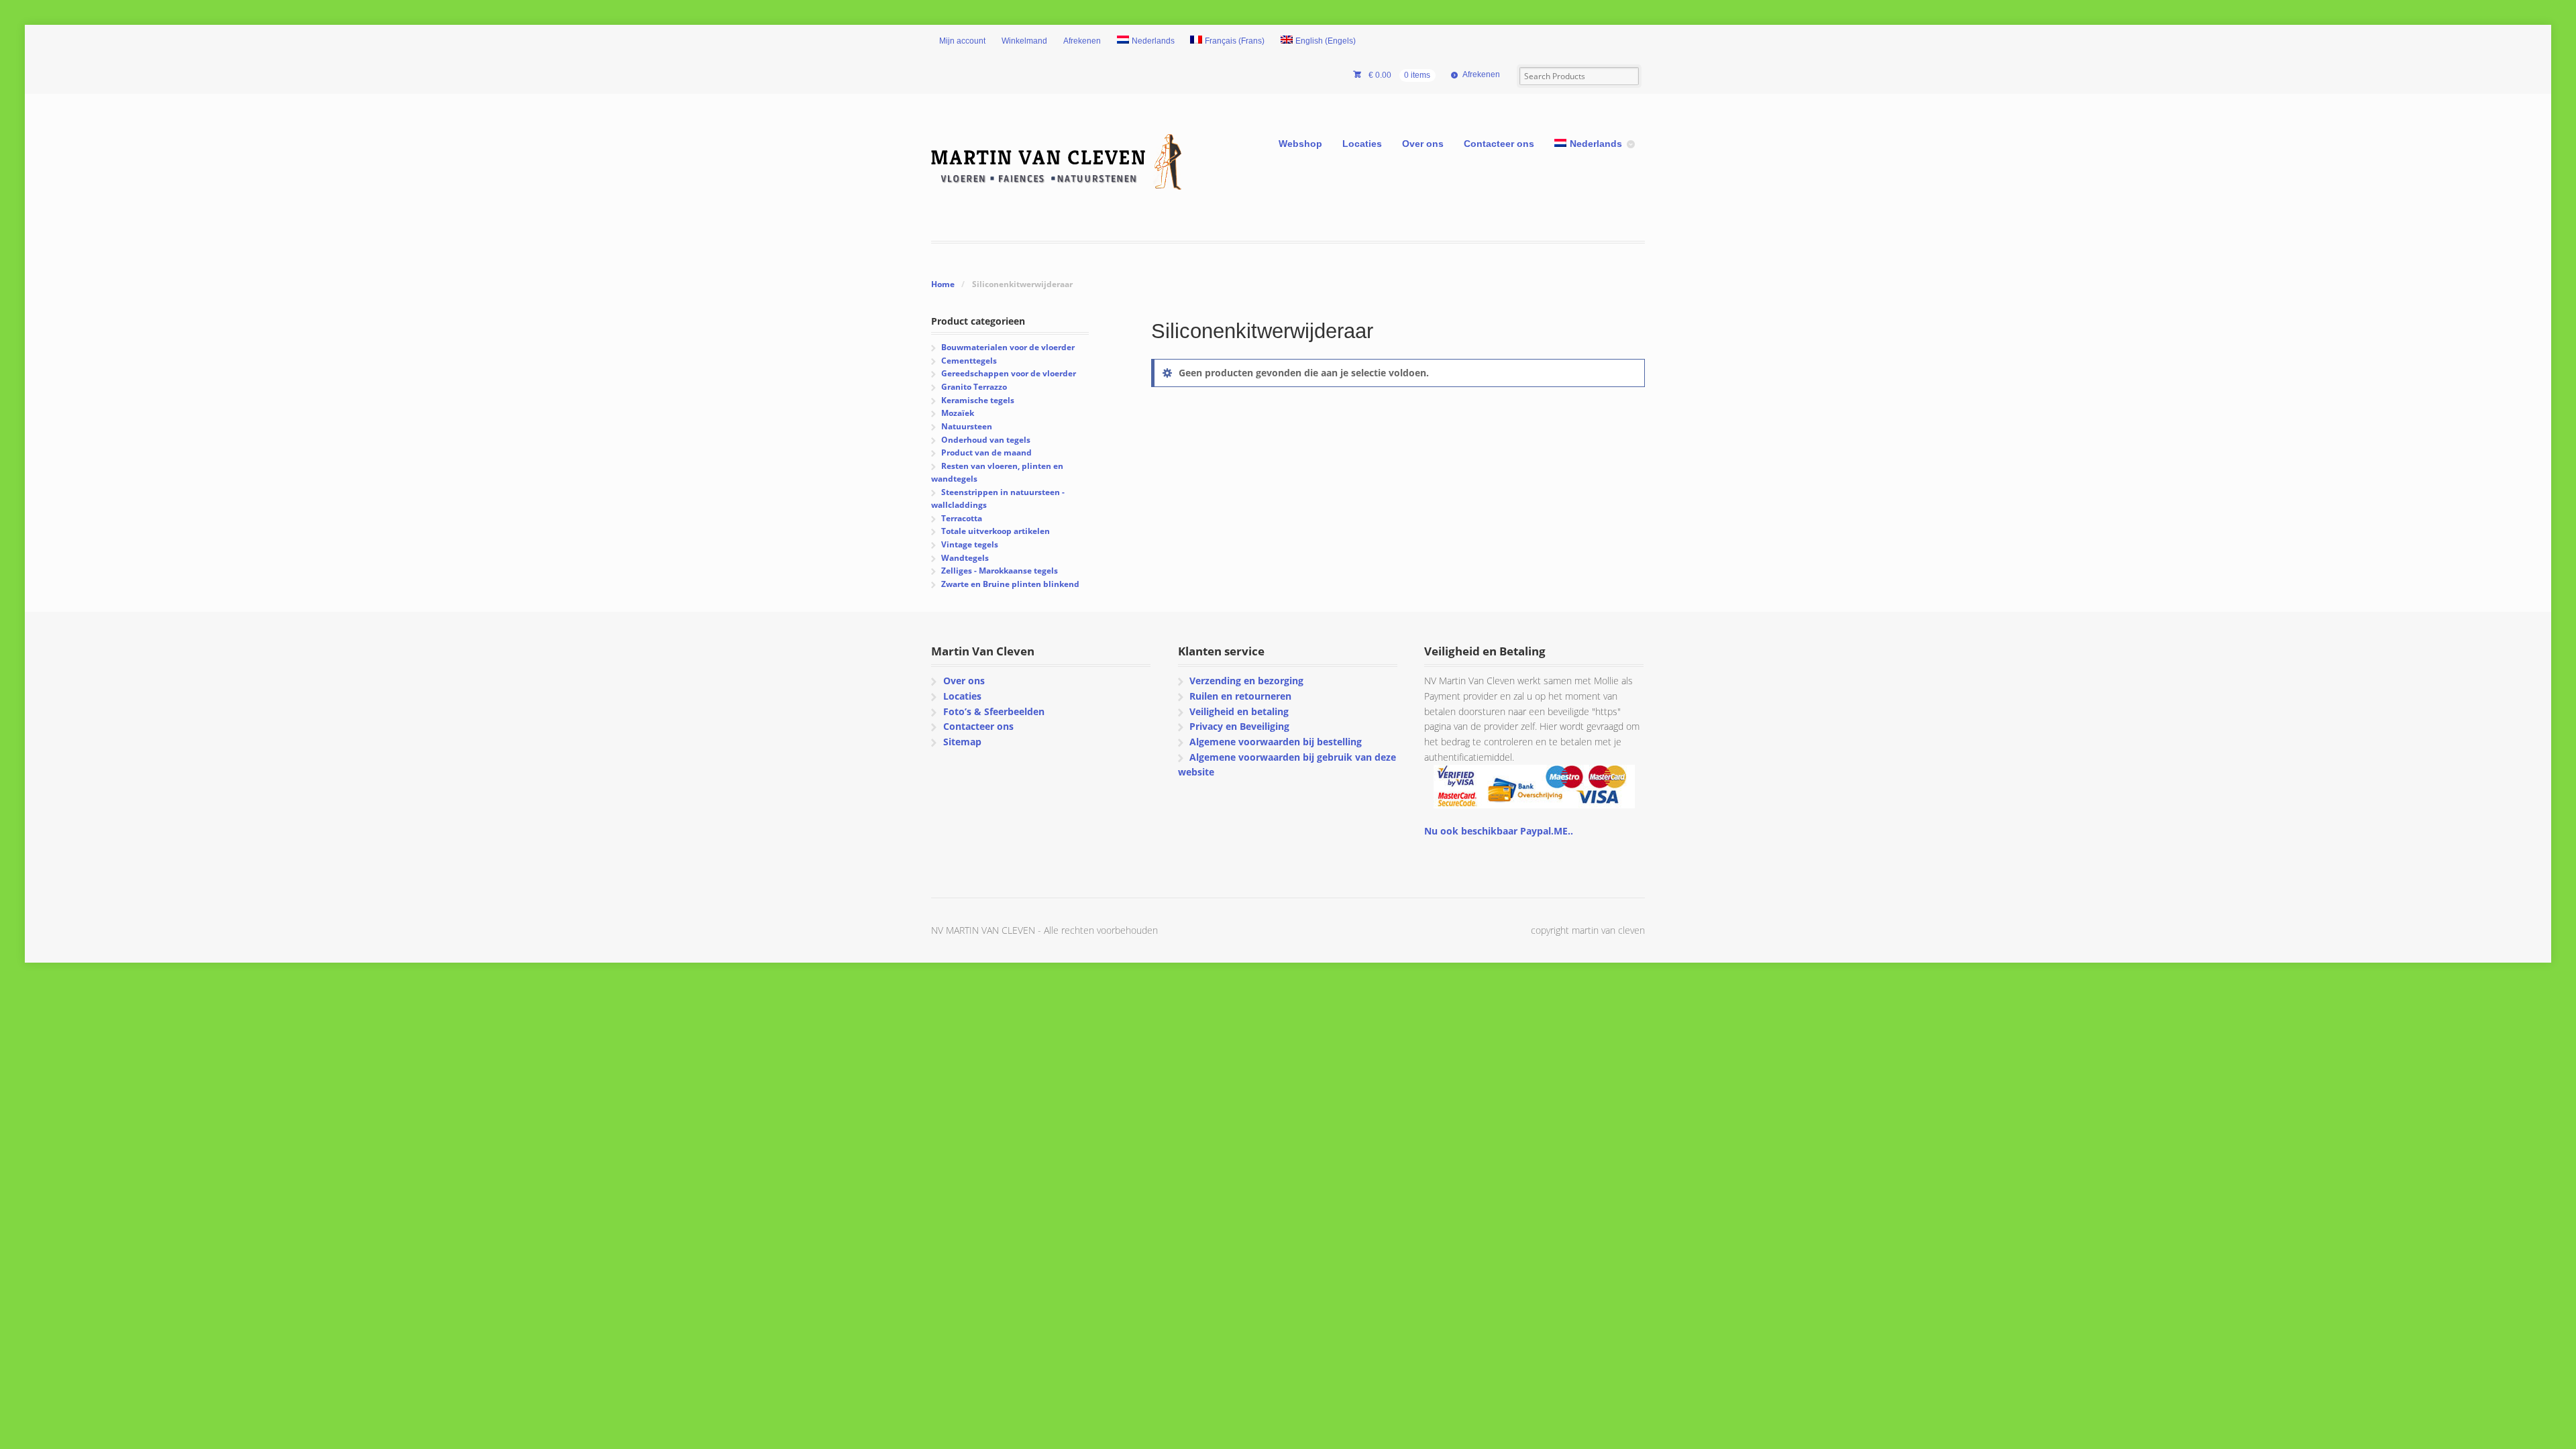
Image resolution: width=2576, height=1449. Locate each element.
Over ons (1423, 144)
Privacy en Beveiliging (1239, 726)
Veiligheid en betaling (1239, 711)
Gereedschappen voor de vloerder (1009, 373)
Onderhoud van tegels (986, 440)
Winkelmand (1024, 41)
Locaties (1362, 144)
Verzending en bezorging (1246, 681)
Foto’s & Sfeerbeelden (994, 711)
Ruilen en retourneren (1240, 696)
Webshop (1300, 144)
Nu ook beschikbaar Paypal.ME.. (1499, 831)
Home (943, 284)
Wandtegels (965, 558)
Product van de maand (986, 452)
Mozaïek (958, 413)
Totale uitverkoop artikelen (996, 531)
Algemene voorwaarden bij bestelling (1276, 742)
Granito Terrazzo (974, 387)
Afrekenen (1082, 41)
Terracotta (962, 518)
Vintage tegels (970, 544)
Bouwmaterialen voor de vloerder (1008, 347)
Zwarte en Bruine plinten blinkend (1010, 584)
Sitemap (962, 742)
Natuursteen (967, 426)
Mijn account (962, 41)
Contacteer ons (1499, 144)
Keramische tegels (978, 400)
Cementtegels (969, 361)
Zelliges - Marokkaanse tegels (1000, 571)
